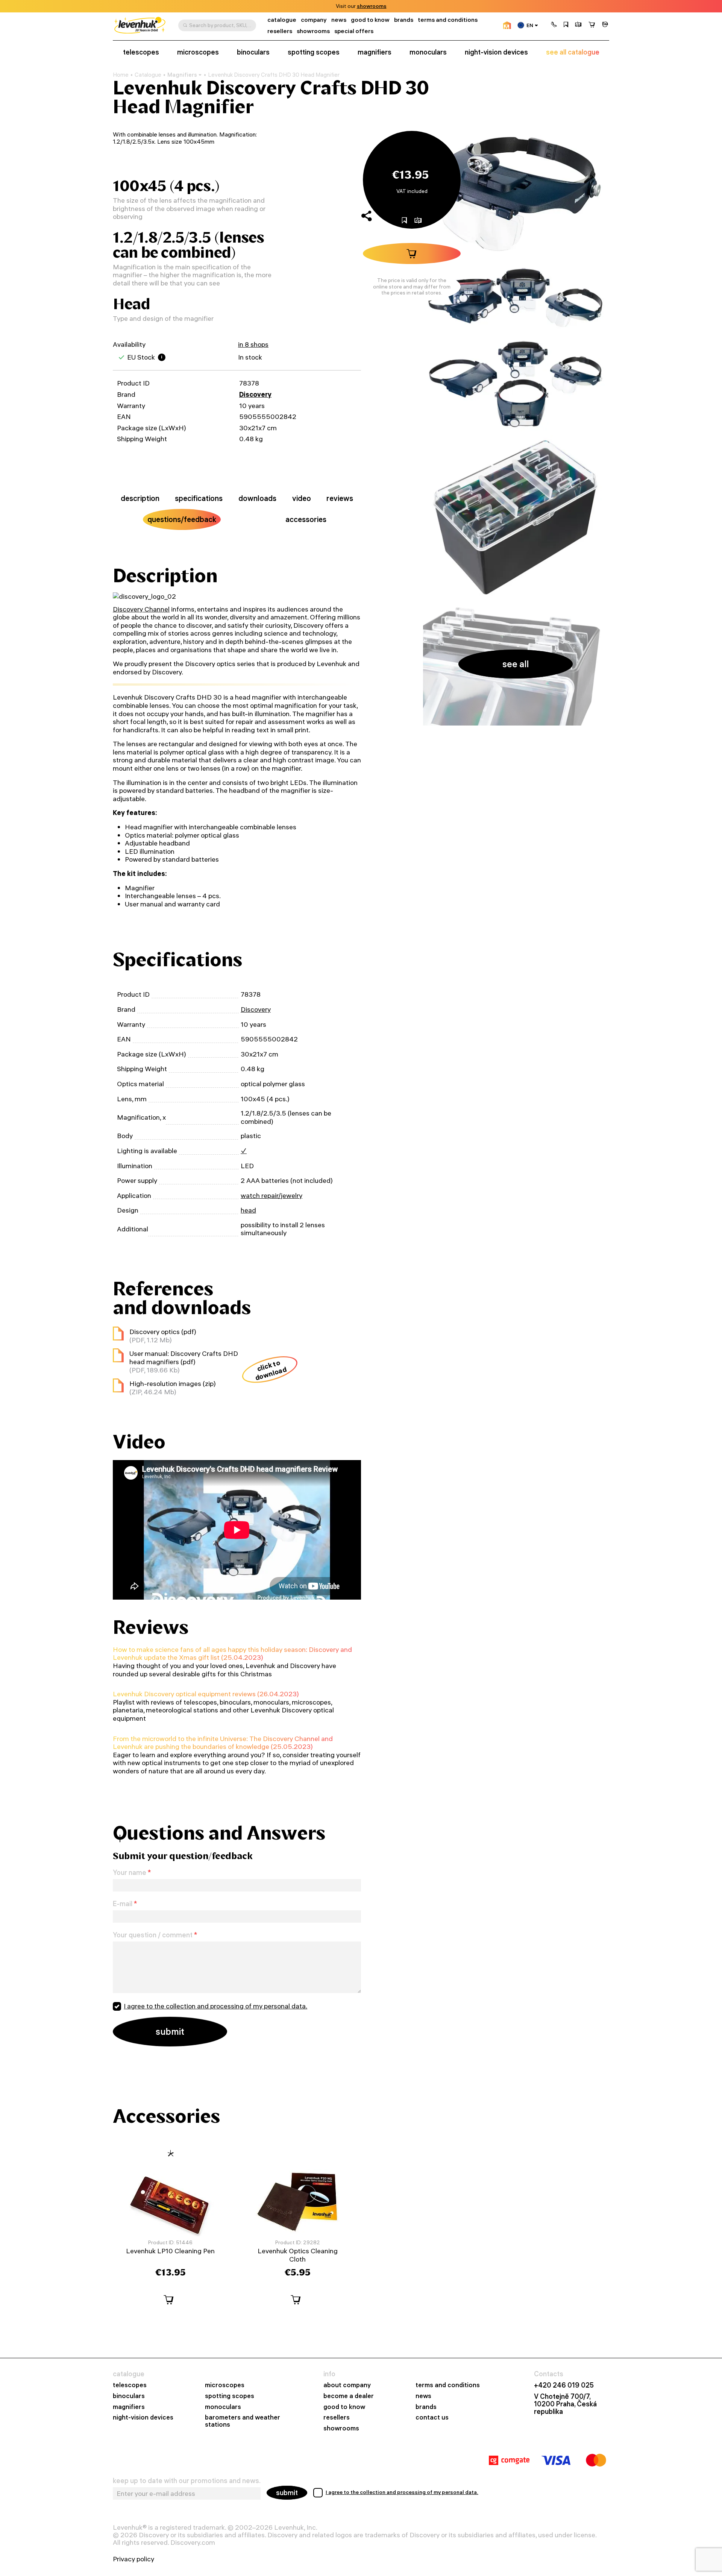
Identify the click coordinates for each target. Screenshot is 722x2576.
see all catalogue (573, 52)
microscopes (198, 52)
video (302, 498)
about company (347, 2385)
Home (121, 75)
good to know (370, 20)
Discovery (255, 394)
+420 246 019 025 (564, 2385)
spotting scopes (314, 52)
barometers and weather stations (243, 2421)
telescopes (141, 52)
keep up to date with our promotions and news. (187, 2481)
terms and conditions (448, 20)
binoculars (253, 52)
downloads (257, 498)
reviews (340, 498)
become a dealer (349, 2396)
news (339, 20)
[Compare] (578, 25)
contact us (432, 2417)
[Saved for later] (566, 25)
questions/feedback (182, 519)
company (314, 20)
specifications (199, 498)
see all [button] (516, 664)
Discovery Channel (141, 609)
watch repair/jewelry (272, 1195)
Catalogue (148, 75)
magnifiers (375, 52)
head (248, 1210)
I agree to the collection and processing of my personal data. (215, 2006)
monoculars (428, 52)
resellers (280, 31)
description (140, 498)
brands (404, 20)
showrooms (372, 6)
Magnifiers (182, 75)
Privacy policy (133, 2559)
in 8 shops (253, 344)
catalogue (282, 20)
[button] (554, 25)
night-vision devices (496, 52)
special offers (354, 31)
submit (287, 2493)
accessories (306, 519)
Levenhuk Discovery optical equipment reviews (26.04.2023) (206, 1694)
